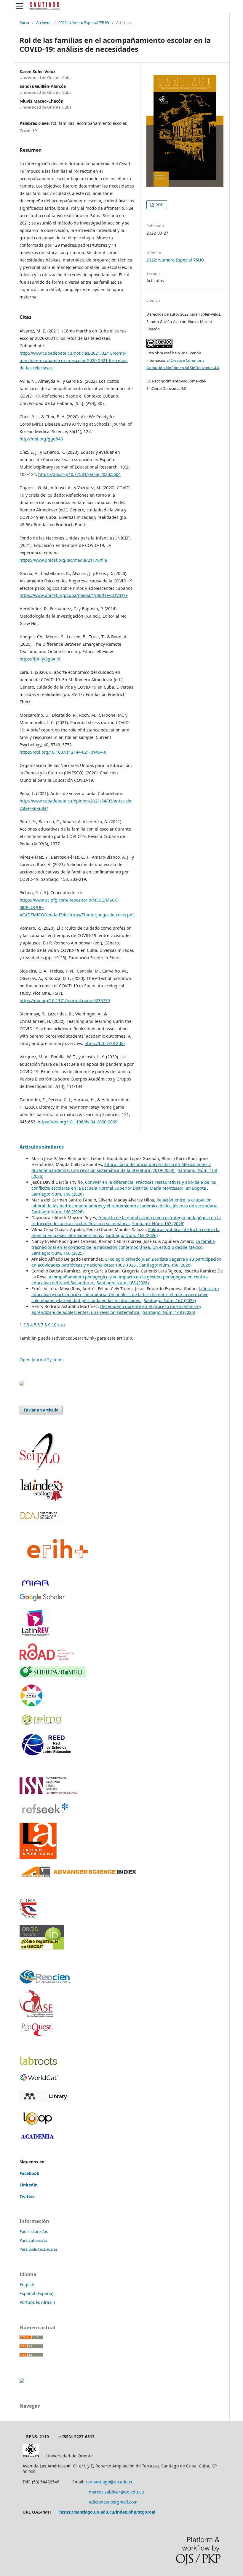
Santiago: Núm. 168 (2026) (57, 1194)
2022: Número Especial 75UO (84, 22)
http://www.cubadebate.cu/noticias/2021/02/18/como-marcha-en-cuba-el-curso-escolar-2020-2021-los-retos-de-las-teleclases (74, 360)
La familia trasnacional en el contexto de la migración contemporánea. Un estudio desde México (123, 1244)
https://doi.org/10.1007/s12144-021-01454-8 (63, 752)
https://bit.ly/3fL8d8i (105, 1043)
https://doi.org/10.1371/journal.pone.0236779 (65, 1000)
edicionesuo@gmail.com (113, 2502)
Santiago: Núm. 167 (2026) (158, 1224)
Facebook (29, 2173)
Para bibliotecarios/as (39, 2249)
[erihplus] (56, 1571)
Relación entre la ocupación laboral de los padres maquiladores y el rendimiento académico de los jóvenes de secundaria (125, 1203)
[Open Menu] (20, 6)
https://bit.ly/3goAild (40, 659)
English (27, 2285)
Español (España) (36, 2293)
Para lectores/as (34, 2231)
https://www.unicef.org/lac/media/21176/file (63, 560)
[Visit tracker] (22, 1384)
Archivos (44, 22)
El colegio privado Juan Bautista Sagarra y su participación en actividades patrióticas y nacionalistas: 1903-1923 (126, 1262)
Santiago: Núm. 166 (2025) (57, 1253)
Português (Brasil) (37, 2302)
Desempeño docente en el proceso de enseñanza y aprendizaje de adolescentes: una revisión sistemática (116, 1309)
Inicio (24, 22)
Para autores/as (33, 2240)
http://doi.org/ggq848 (41, 439)
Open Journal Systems (41, 1360)
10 (54, 1325)
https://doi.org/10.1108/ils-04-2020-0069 (77, 1122)
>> (63, 1325)
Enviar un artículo (41, 1410)
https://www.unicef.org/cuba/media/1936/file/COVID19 (74, 595)
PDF (159, 205)
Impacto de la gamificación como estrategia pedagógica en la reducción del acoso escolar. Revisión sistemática (126, 1221)
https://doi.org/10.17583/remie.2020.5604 (79, 474)
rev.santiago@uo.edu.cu (110, 2482)
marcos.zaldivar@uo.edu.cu (116, 2492)
